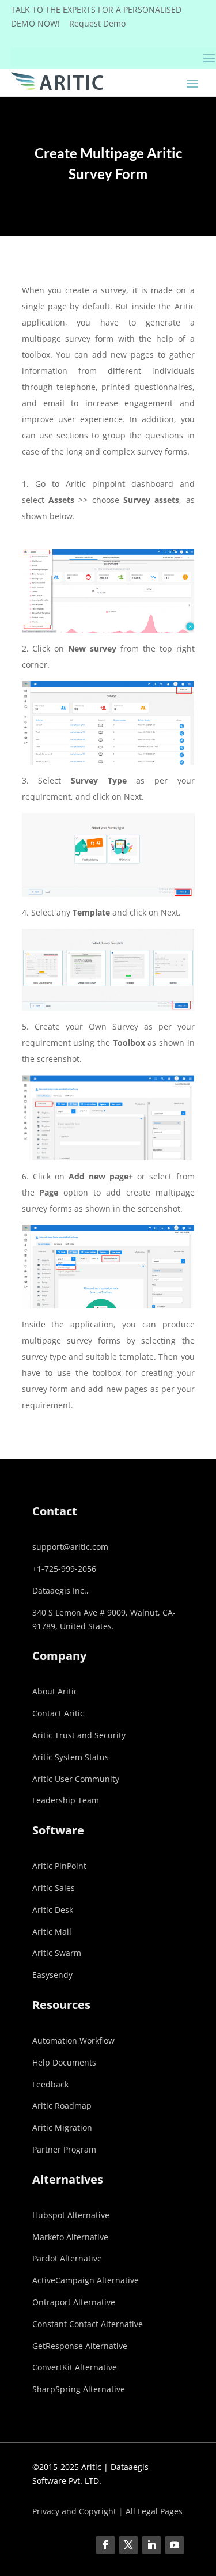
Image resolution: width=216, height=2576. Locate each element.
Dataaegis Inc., (60, 1590)
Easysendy (52, 1975)
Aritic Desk (53, 1910)
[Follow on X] (128, 2545)
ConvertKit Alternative (75, 2367)
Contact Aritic (58, 1713)
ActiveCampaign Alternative (86, 2280)
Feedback (50, 2084)
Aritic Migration (62, 2127)
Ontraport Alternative (74, 2302)
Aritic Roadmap (62, 2106)
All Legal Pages (154, 2511)
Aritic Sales (54, 1888)
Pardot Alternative (67, 2258)
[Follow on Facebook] (105, 2545)
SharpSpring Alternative (79, 2389)
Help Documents (64, 2062)
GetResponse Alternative (80, 2346)
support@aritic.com (70, 1547)
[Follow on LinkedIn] (151, 2545)
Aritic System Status (71, 1757)
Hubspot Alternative (71, 2215)
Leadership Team (66, 1800)
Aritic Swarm (57, 1953)
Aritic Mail (52, 1932)
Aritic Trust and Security (79, 1735)
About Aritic (55, 1691)
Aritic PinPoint (59, 1866)
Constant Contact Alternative (88, 2324)
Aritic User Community (76, 1779)
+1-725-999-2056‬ (64, 1569)
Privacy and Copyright (74, 2511)
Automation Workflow (73, 2040)
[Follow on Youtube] (175, 2545)
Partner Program (64, 2149)
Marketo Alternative (70, 2237)
